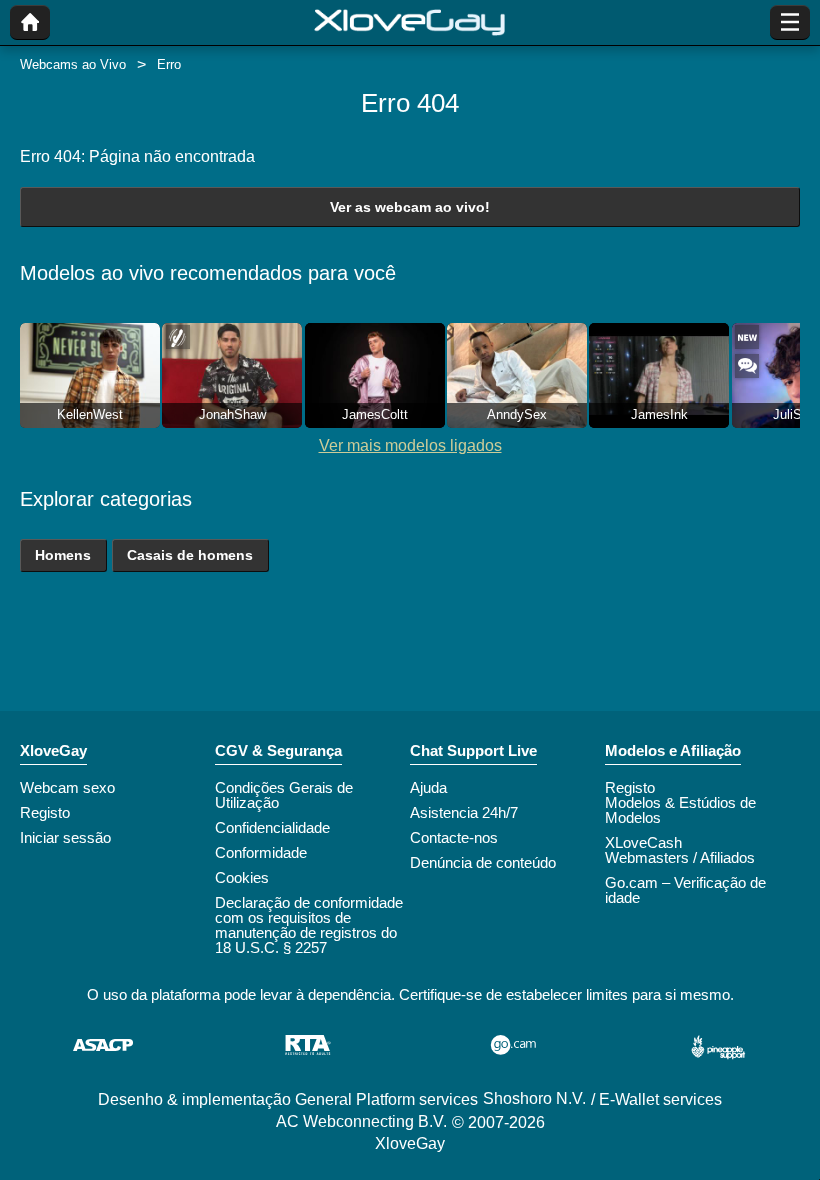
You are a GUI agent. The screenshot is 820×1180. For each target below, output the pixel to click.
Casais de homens (190, 555)
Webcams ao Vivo (73, 64)
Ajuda (428, 787)
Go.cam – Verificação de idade (685, 890)
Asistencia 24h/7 (464, 812)
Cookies (242, 877)
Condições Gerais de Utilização (284, 795)
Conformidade (261, 852)
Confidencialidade (272, 827)
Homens (63, 555)
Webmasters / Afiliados (680, 857)
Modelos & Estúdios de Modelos (680, 810)
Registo (45, 812)
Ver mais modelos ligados (410, 445)
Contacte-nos (454, 837)
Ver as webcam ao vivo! (410, 207)
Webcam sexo (67, 787)
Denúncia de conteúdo (483, 862)
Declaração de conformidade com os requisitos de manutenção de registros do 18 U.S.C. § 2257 (309, 925)
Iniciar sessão (65, 837)
